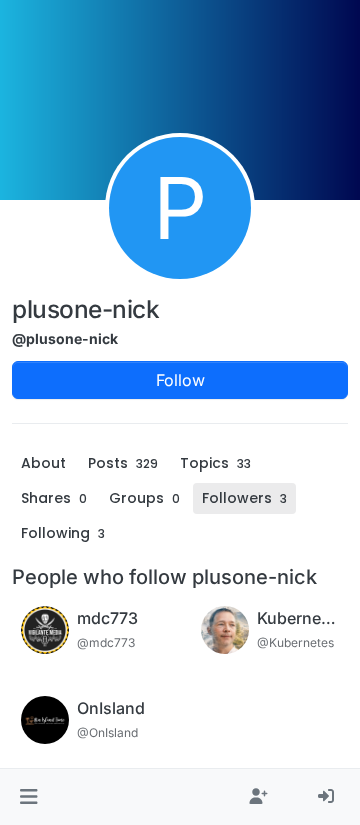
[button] (28, 797)
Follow (180, 380)
